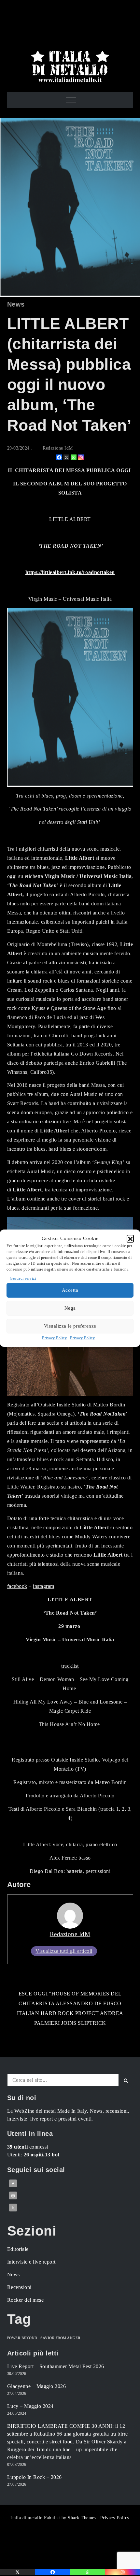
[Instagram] (81, 457)
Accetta (70, 1290)
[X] (66, 457)
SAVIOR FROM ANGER (60, 2338)
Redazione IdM (58, 448)
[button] (130, 1238)
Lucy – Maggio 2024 (30, 2406)
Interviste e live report (31, 2262)
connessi (28, 2147)
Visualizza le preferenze (70, 1326)
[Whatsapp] (74, 457)
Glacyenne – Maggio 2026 (37, 2386)
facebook (17, 1586)
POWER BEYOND (22, 2338)
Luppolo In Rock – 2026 (35, 2477)
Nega (70, 1308)
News (16, 304)
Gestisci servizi (23, 1278)
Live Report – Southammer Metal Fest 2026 (56, 2366)
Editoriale (18, 2249)
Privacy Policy (54, 1338)
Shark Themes (83, 2518)
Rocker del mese (26, 2300)
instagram (44, 1586)
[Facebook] (59, 457)
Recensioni (19, 2287)
